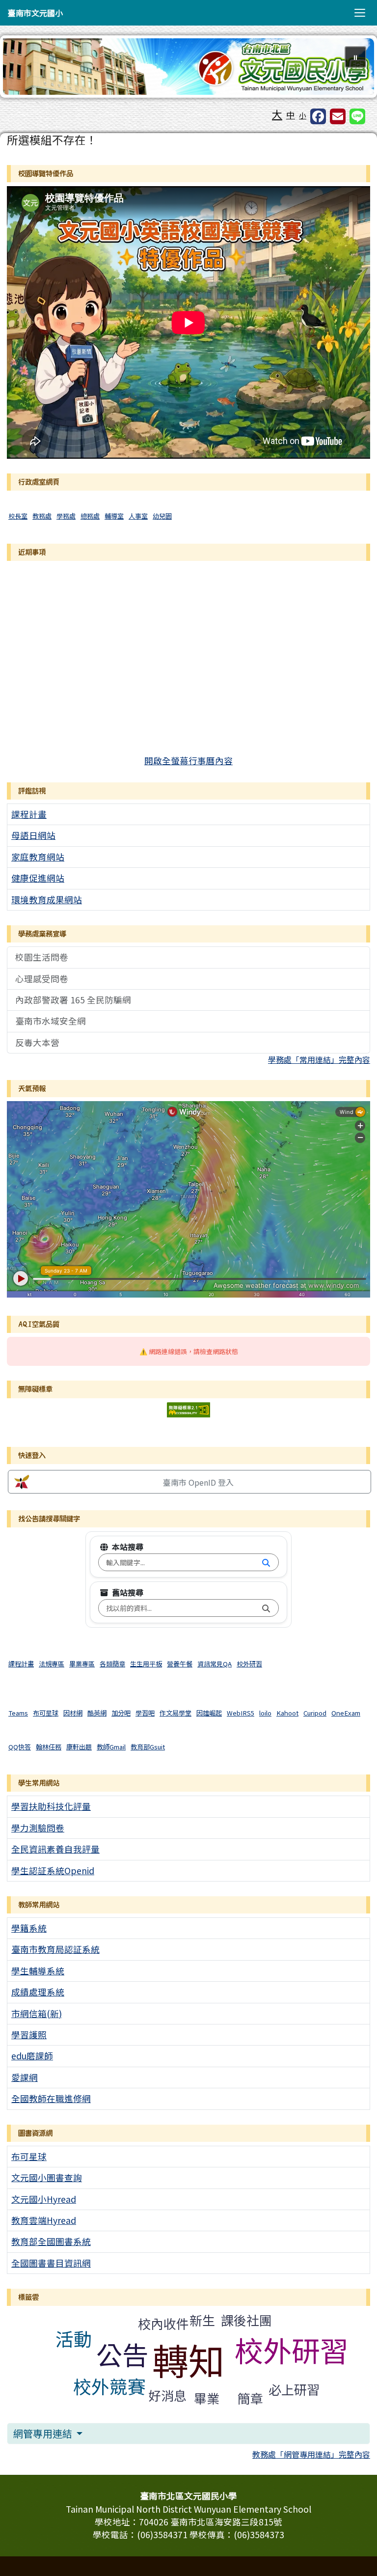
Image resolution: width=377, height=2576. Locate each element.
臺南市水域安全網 (51, 1021)
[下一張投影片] (350, 69)
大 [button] (277, 114)
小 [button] (303, 115)
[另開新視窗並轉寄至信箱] (338, 116)
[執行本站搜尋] (266, 1562)
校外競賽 (109, 2386)
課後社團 (246, 2320)
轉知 (188, 2359)
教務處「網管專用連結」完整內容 (311, 2454)
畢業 (207, 2398)
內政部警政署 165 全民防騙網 (73, 1000)
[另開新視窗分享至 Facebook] (318, 116)
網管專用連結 (44, 2433)
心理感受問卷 (42, 979)
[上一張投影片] (27, 69)
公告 (122, 2354)
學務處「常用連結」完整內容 (319, 1059)
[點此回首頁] (188, 67)
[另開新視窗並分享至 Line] (357, 116)
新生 (202, 2320)
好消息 (167, 2395)
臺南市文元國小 (35, 13)
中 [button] (291, 115)
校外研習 (292, 2350)
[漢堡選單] (360, 13)
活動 (74, 2338)
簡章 (250, 2398)
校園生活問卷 (42, 957)
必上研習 (294, 2389)
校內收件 (163, 2323)
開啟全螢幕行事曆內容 (188, 761)
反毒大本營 (37, 1042)
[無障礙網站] (188, 1408)
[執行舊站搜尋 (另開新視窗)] (266, 1608)
